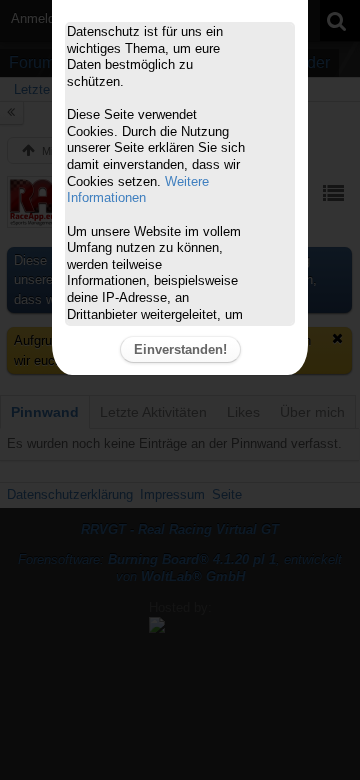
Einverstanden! (180, 349)
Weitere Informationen (138, 190)
